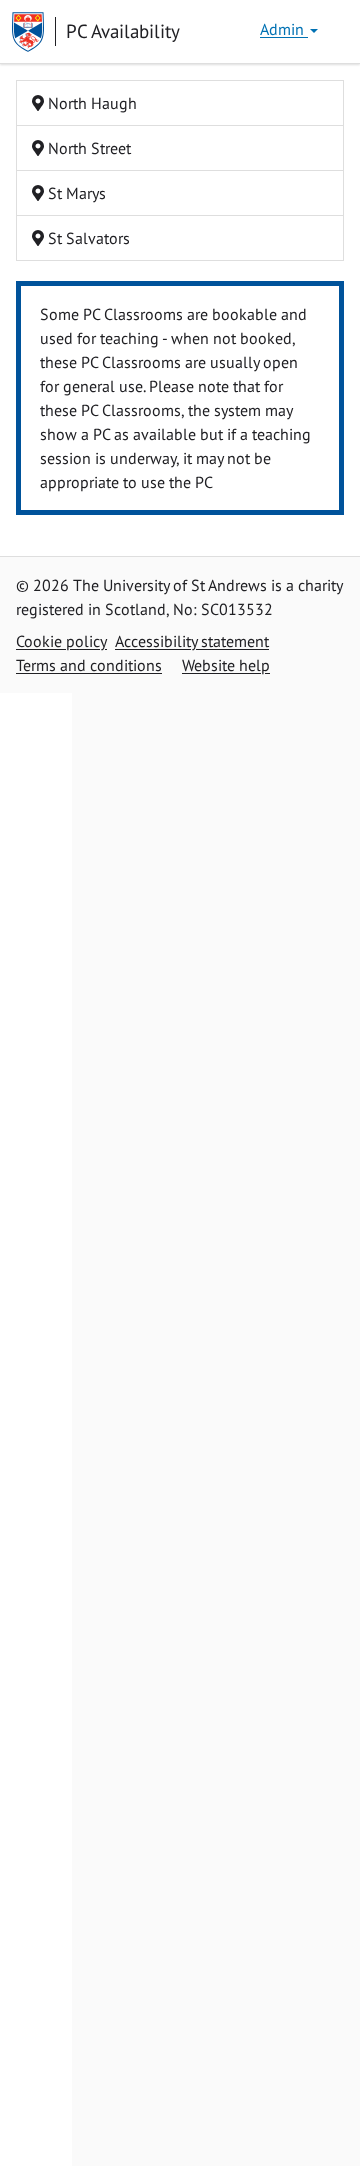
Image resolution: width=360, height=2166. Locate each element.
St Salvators (87, 238)
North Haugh (90, 103)
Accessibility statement (192, 641)
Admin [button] (284, 29)
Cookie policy (61, 641)
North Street (87, 148)
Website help (226, 665)
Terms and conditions (89, 665)
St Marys (75, 193)
